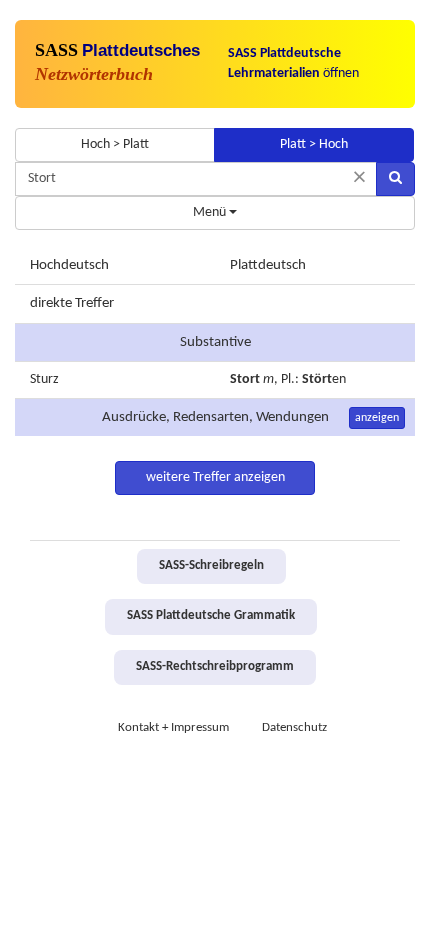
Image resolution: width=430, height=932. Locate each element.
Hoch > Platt (115, 144)
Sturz (44, 379)
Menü (211, 212)
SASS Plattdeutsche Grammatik (211, 616)
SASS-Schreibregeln (211, 566)
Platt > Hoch (314, 144)
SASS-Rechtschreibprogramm (215, 667)
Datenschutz (294, 728)
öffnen (293, 63)
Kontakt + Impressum (173, 728)
